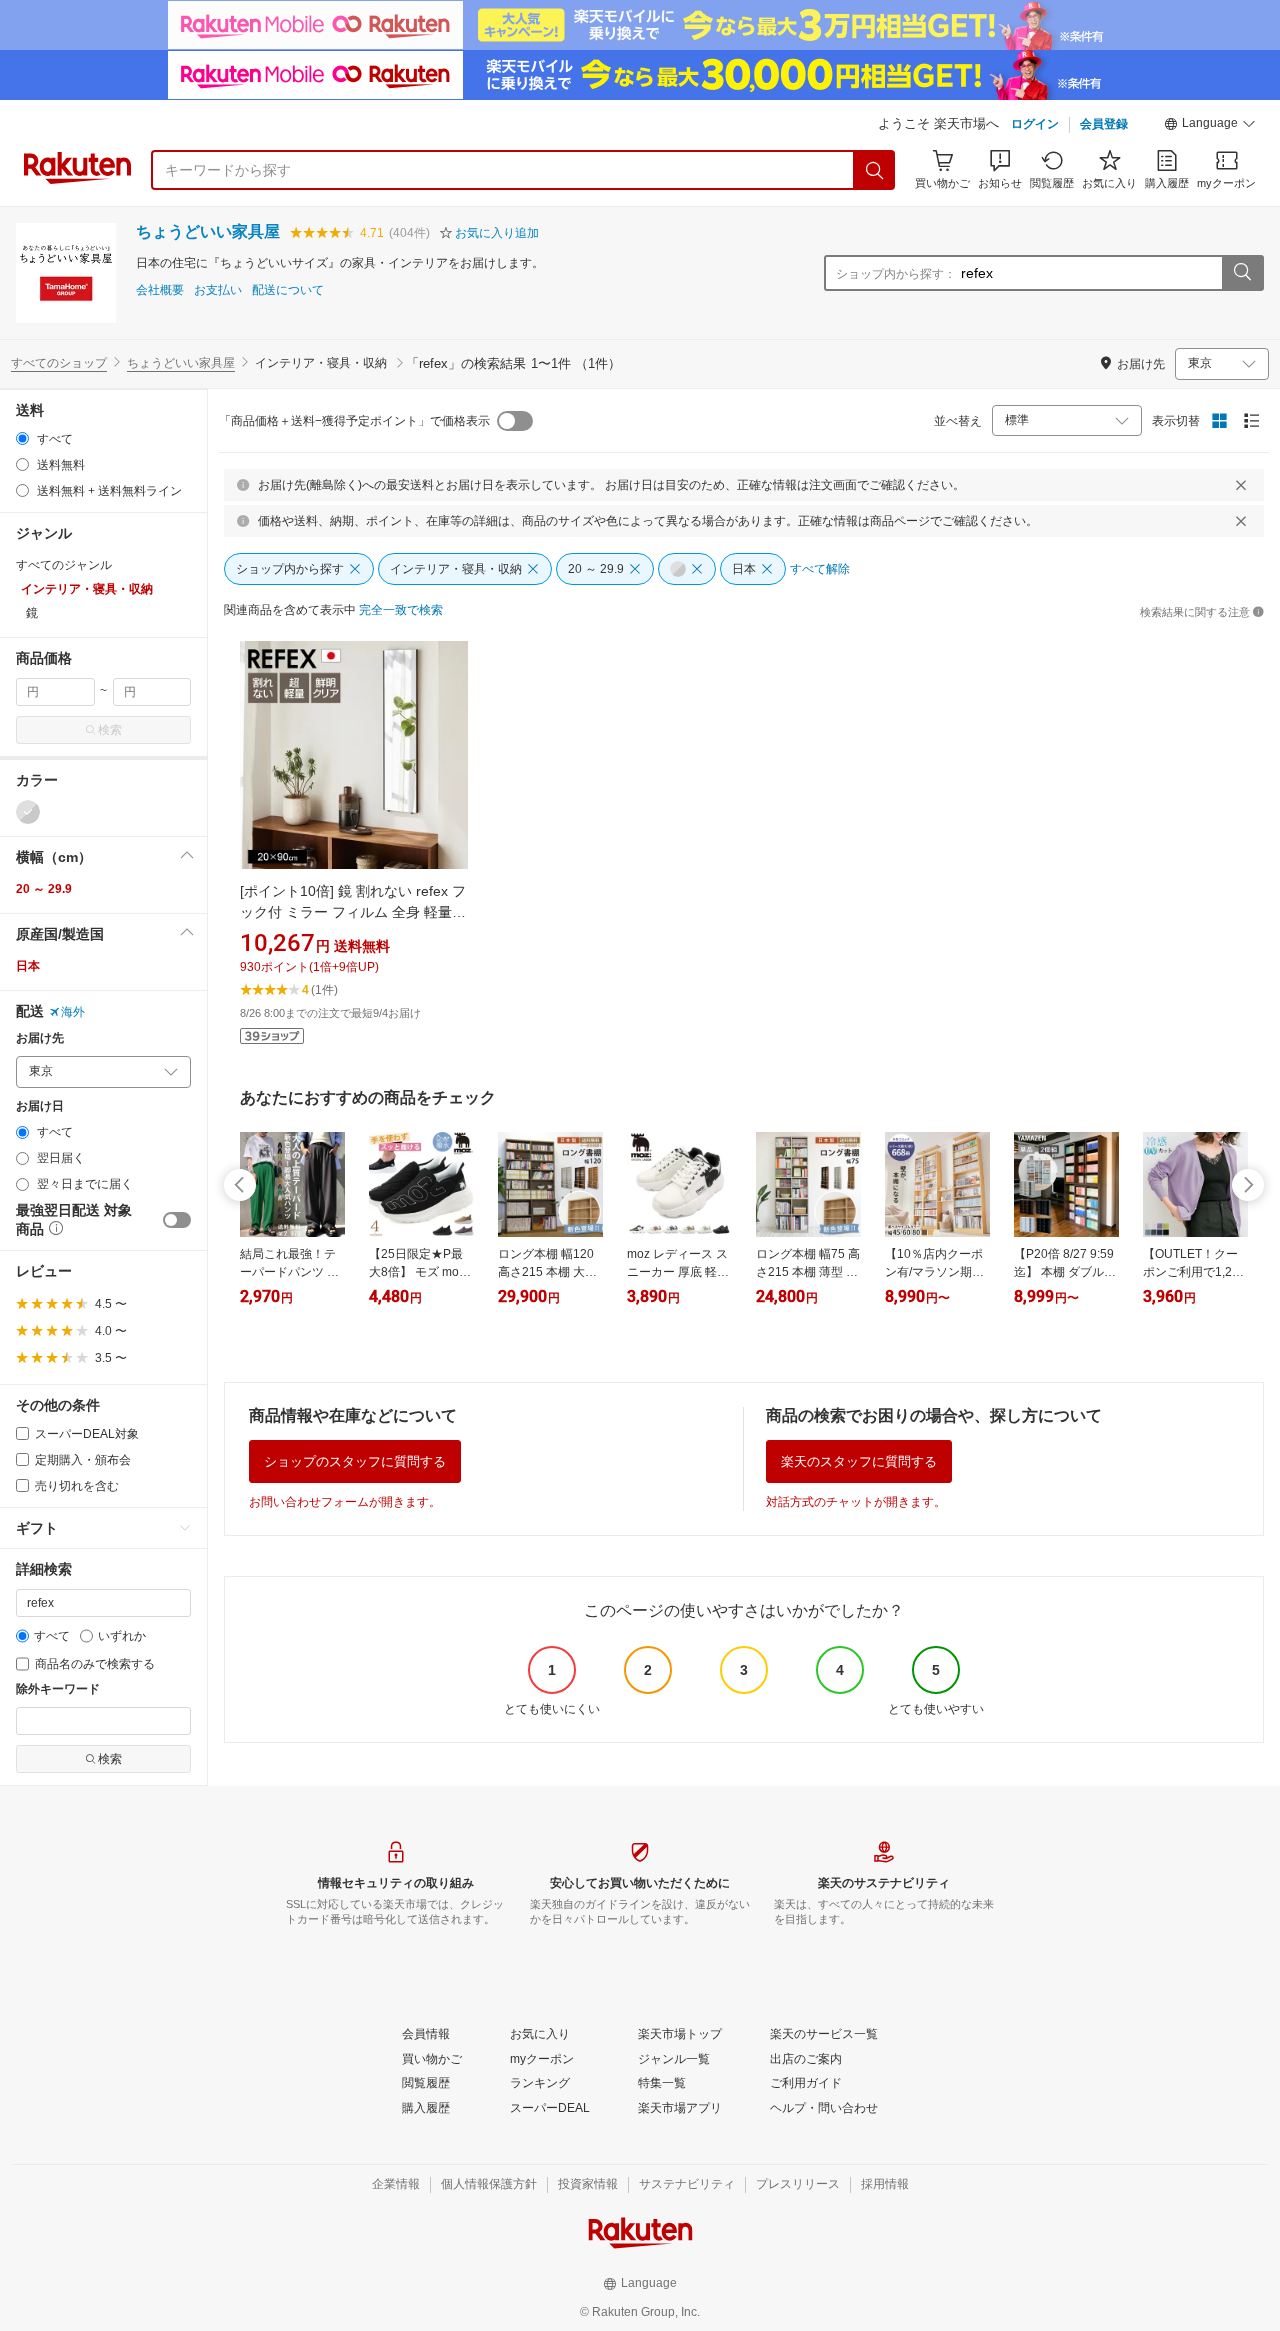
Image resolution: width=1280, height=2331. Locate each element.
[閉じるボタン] (1241, 485)
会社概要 (160, 290)
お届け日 (40, 1106)
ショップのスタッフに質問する (355, 1461)
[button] (1210, 126)
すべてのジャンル (64, 565)
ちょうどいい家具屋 (208, 231)
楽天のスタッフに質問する (859, 1461)
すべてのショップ (59, 363)
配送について (288, 290)
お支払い (218, 290)
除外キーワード (58, 1689)
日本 (28, 966)
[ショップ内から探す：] (1242, 273)
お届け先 (40, 1038)
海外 (73, 1012)
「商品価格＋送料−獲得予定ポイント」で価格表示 (354, 421)
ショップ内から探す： (896, 274)
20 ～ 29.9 (44, 889)
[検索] (875, 170)
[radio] (22, 438)
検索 (110, 730)
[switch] (177, 1220)
